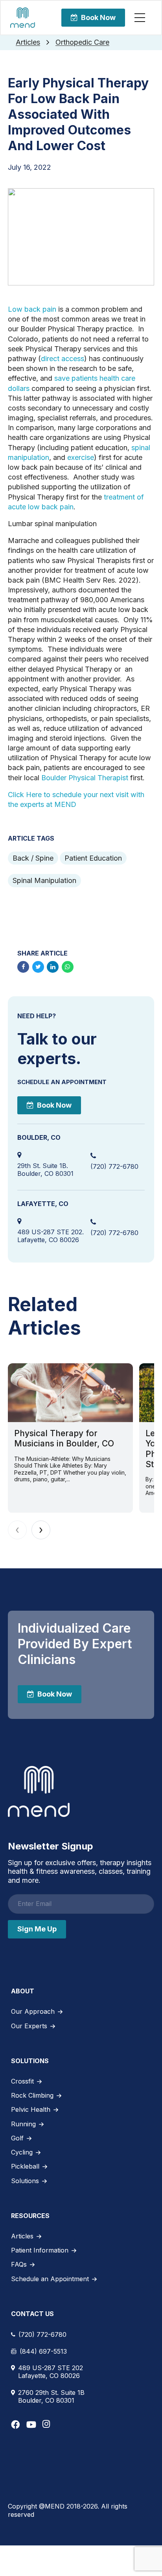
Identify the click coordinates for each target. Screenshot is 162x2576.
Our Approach (33, 2011)
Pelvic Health (31, 2109)
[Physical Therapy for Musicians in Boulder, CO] (70, 1393)
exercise (81, 457)
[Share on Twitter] (38, 967)
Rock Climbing (32, 2095)
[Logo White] (39, 1791)
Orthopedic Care (82, 42)
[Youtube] (31, 2424)
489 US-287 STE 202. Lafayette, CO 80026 (51, 1236)
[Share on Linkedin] (53, 967)
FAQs (19, 2264)
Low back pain (32, 309)
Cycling (22, 2152)
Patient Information (40, 2250)
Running (23, 2124)
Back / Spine (33, 858)
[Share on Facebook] (23, 967)
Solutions (25, 2181)
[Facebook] (16, 2424)
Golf (17, 2138)
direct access (63, 359)
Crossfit (22, 2081)
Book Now (98, 17)
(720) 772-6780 (114, 1166)
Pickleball (25, 2166)
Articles (28, 42)
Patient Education (93, 858)
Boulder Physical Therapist (85, 778)
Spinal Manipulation (44, 880)
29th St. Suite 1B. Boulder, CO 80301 (45, 1170)
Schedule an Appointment (50, 2279)
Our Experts (29, 2026)
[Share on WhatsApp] (68, 967)
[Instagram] (46, 2424)
